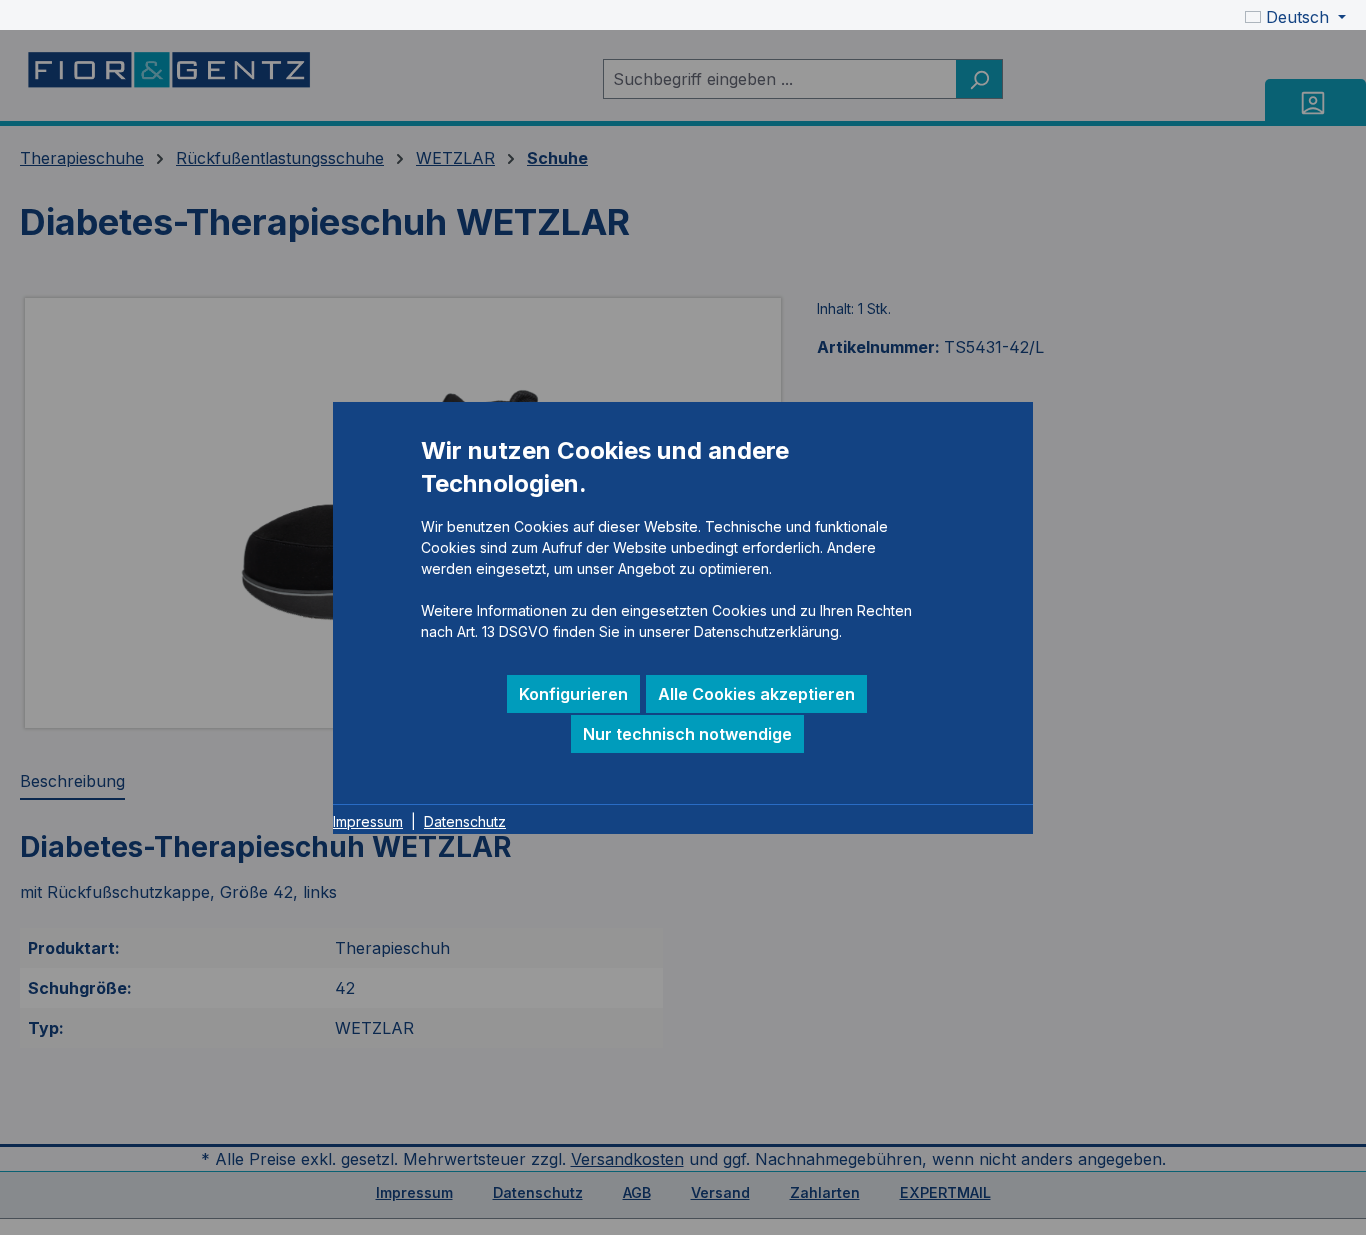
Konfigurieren (573, 694)
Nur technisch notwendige (687, 734)
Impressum (368, 821)
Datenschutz (465, 821)
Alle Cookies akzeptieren (756, 694)
